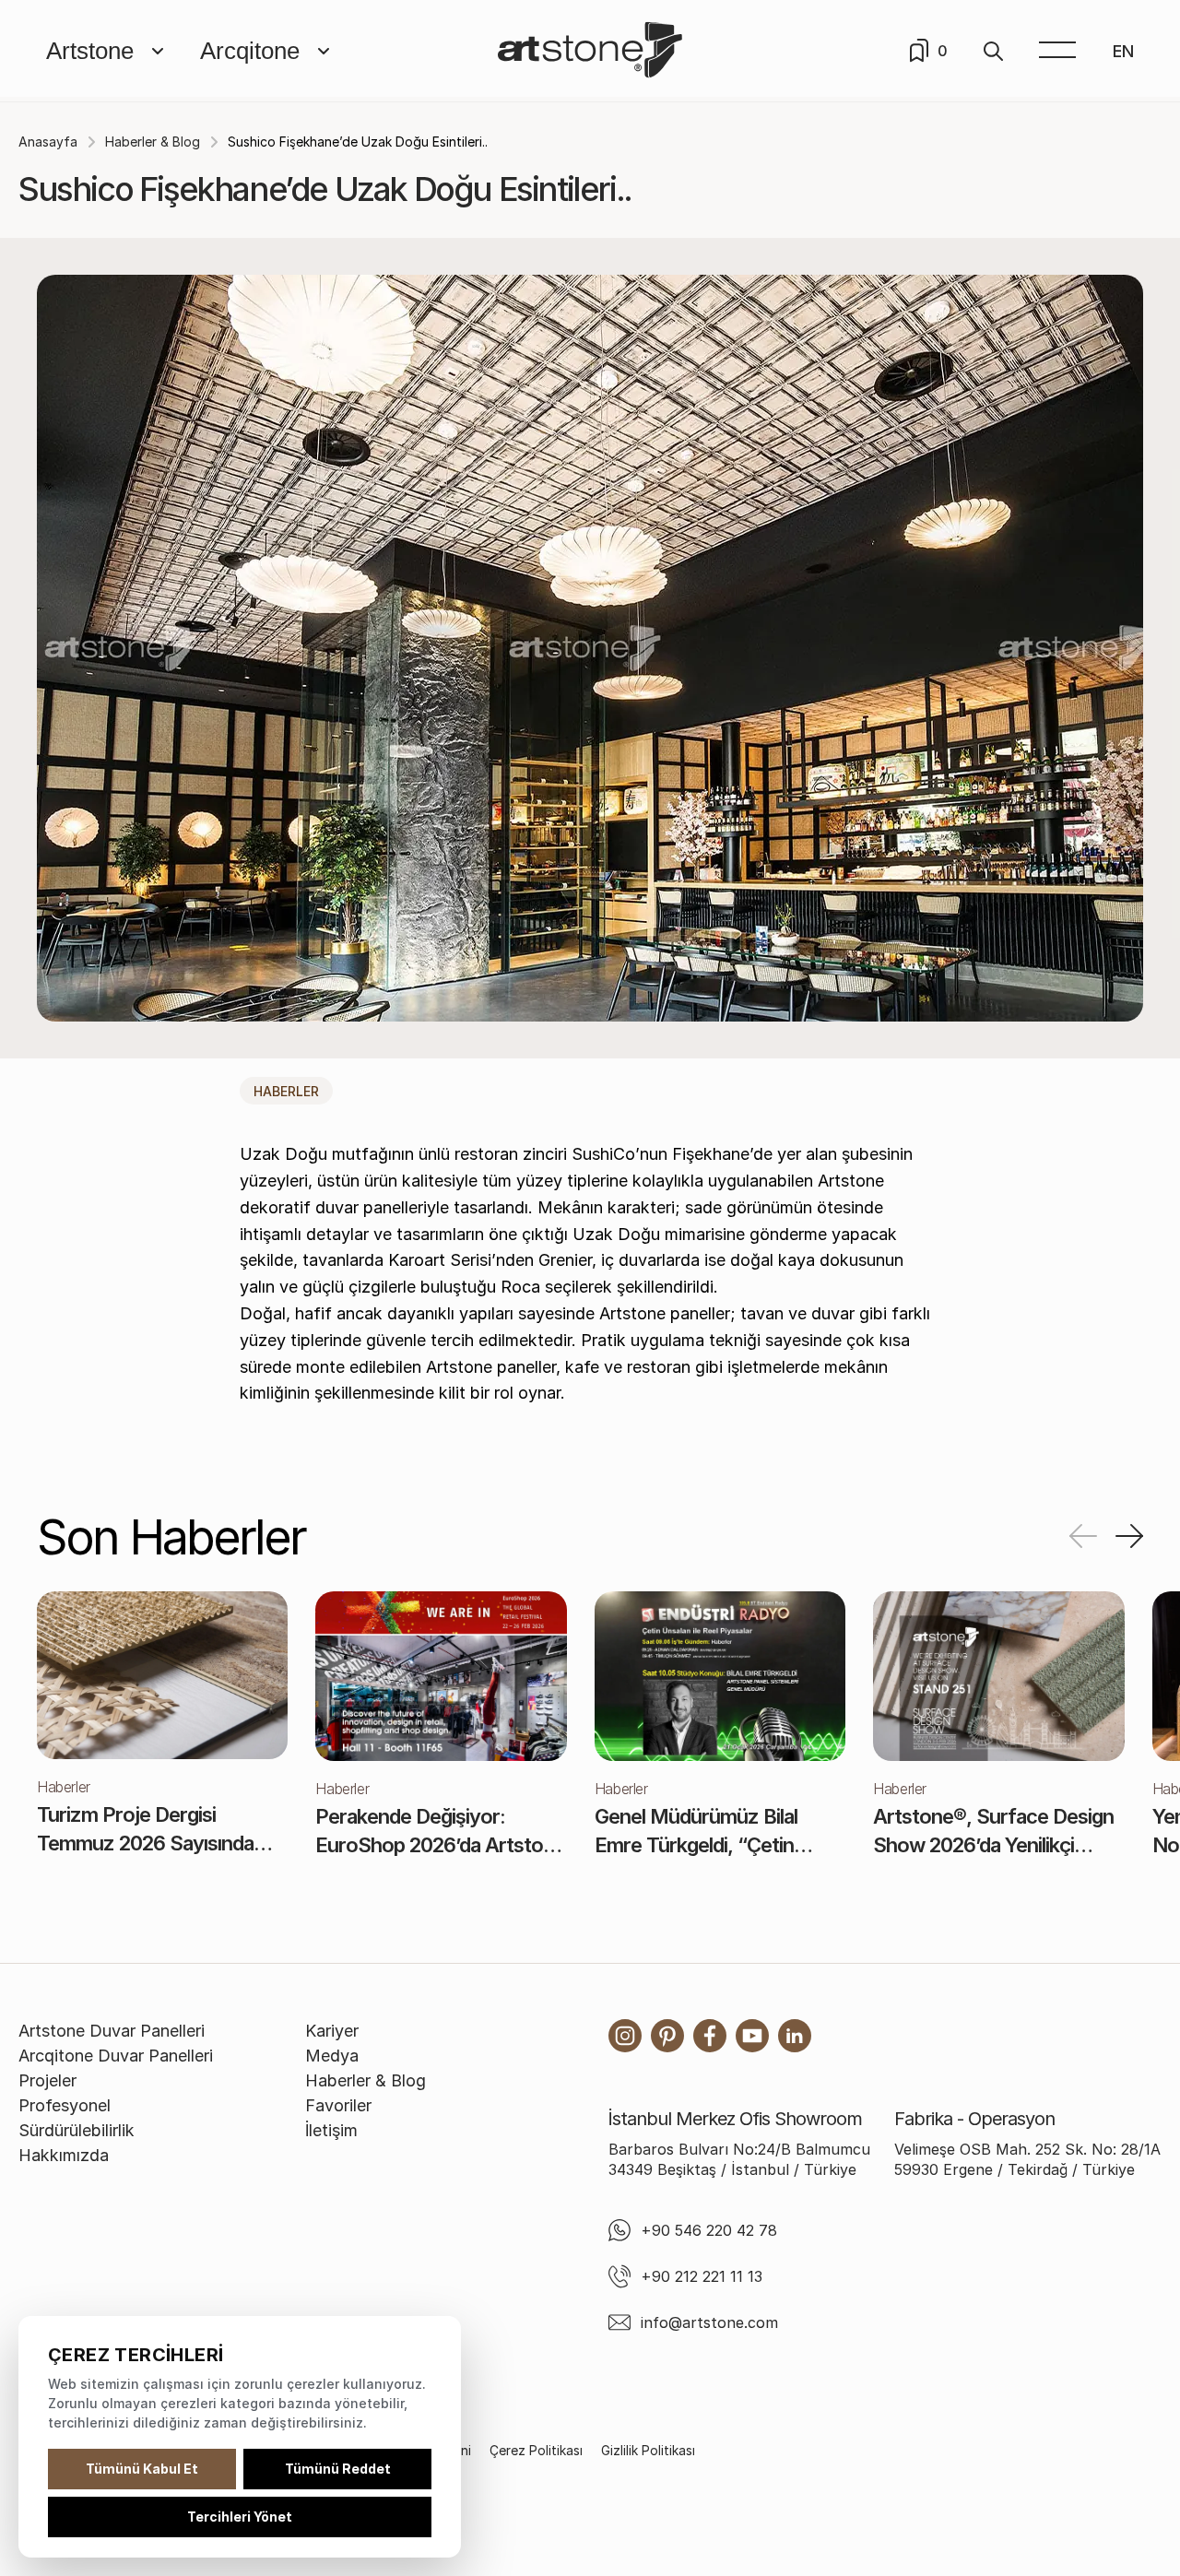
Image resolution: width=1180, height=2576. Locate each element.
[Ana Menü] (1057, 51)
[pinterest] (667, 2036)
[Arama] (993, 51)
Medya (332, 2056)
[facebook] (710, 2036)
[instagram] (625, 2036)
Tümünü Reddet (338, 2469)
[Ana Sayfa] (590, 51)
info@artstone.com (709, 2322)
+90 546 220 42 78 (709, 2230)
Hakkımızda (64, 2155)
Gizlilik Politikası (648, 2450)
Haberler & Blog (153, 142)
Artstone (90, 51)
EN (1123, 51)
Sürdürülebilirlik (77, 2130)
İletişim (331, 2130)
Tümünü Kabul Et (142, 2469)
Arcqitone (250, 51)
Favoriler (338, 2105)
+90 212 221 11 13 (702, 2276)
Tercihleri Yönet (240, 2517)
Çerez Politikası (536, 2450)
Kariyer (332, 2031)
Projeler (47, 2080)
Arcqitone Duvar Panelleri (116, 2056)
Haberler (286, 1091)
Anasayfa (48, 142)
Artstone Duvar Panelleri (112, 2031)
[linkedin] (795, 2036)
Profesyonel (65, 2105)
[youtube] (752, 2036)
